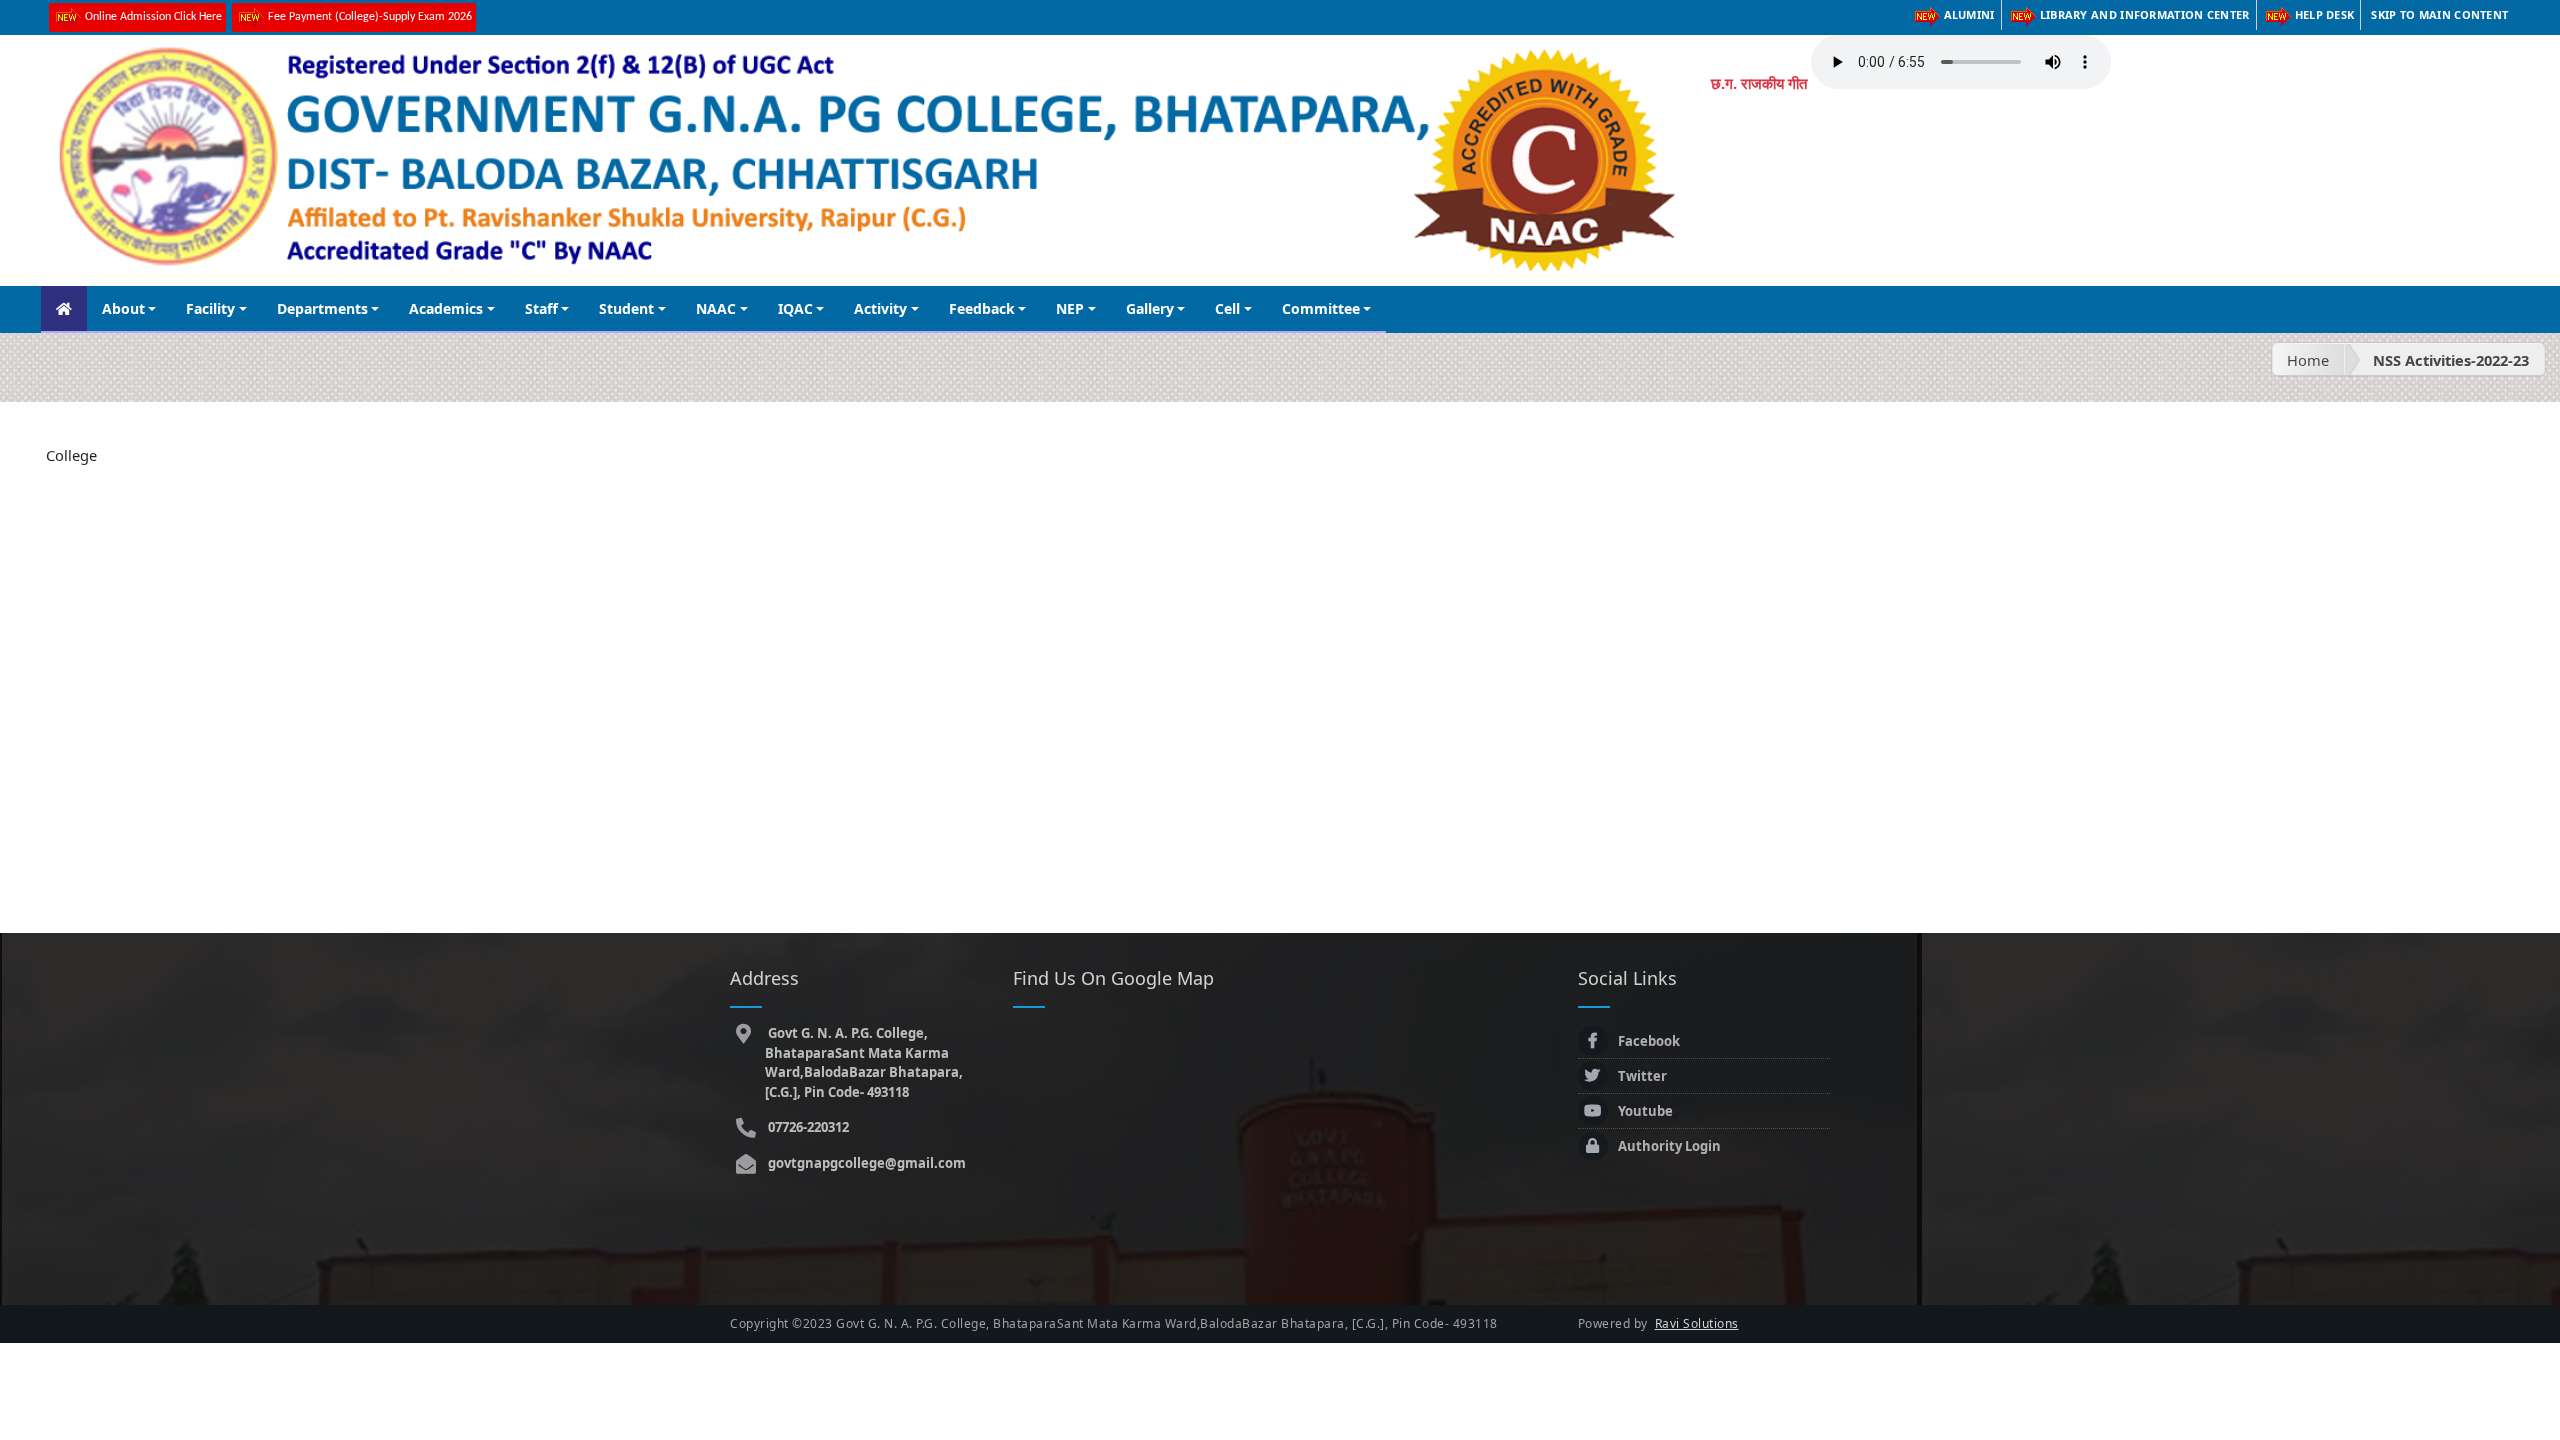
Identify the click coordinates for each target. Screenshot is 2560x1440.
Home (2308, 360)
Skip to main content (2439, 14)
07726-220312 (807, 1127)
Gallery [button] (1150, 308)
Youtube (1645, 1111)
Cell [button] (1227, 308)
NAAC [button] (716, 308)
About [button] (123, 308)
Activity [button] (880, 308)
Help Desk (2325, 14)
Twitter (1642, 1076)
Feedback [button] (982, 308)
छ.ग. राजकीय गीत (1759, 83)
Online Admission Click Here (153, 17)
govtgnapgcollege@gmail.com (865, 1163)
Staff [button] (541, 308)
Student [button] (626, 308)
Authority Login (1669, 1146)
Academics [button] (446, 308)
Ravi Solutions (1697, 1323)
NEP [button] (1070, 308)
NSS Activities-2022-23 (2451, 360)
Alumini (1969, 14)
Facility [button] (210, 308)
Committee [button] (1321, 308)
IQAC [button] (795, 308)
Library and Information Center (2145, 14)
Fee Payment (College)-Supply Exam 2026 (370, 17)
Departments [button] (322, 308)
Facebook (1649, 1041)
